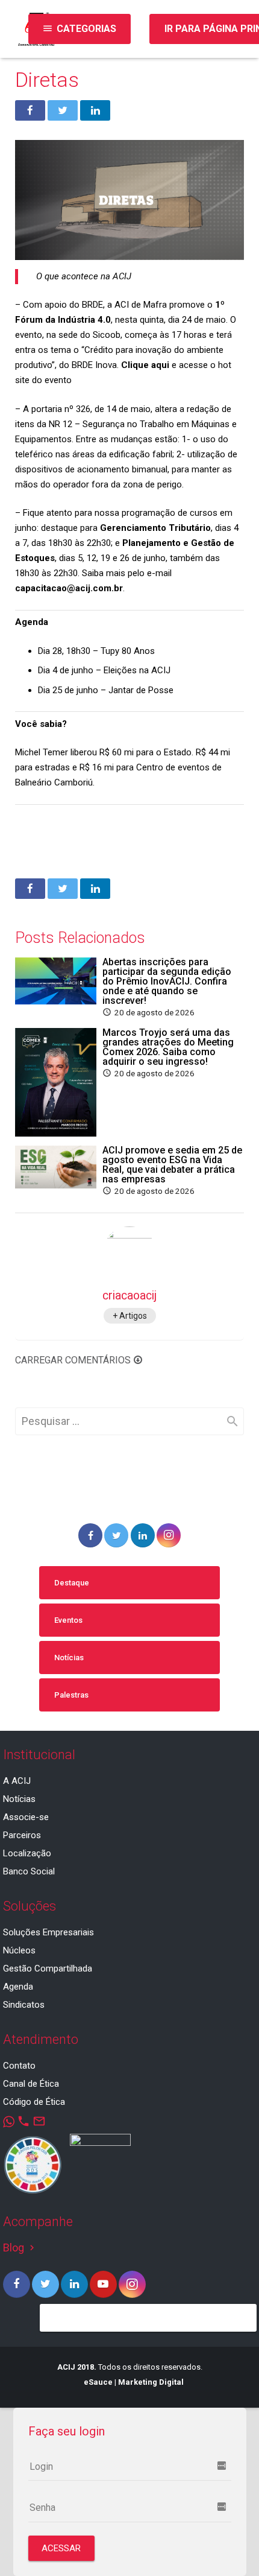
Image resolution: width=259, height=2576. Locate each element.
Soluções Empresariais (48, 1932)
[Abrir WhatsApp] (229, 2546)
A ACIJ (17, 1781)
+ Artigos (130, 1316)
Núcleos (19, 1950)
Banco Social (29, 1871)
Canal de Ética (31, 2084)
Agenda (18, 1987)
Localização (27, 1853)
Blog (20, 2248)
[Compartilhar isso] (30, 110)
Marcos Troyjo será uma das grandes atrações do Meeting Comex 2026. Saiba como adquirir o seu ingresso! (168, 1047)
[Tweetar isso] (63, 110)
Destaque (72, 1583)
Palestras (71, 1695)
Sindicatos (24, 2005)
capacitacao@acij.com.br (69, 588)
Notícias (69, 1658)
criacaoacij (129, 1296)
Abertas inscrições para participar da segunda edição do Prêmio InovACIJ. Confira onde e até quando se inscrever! (167, 981)
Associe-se (26, 1817)
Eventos (68, 1620)
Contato (19, 2066)
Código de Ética (34, 2102)
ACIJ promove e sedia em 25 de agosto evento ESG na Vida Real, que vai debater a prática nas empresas (172, 1165)
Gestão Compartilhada (48, 1968)
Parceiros (22, 1835)
